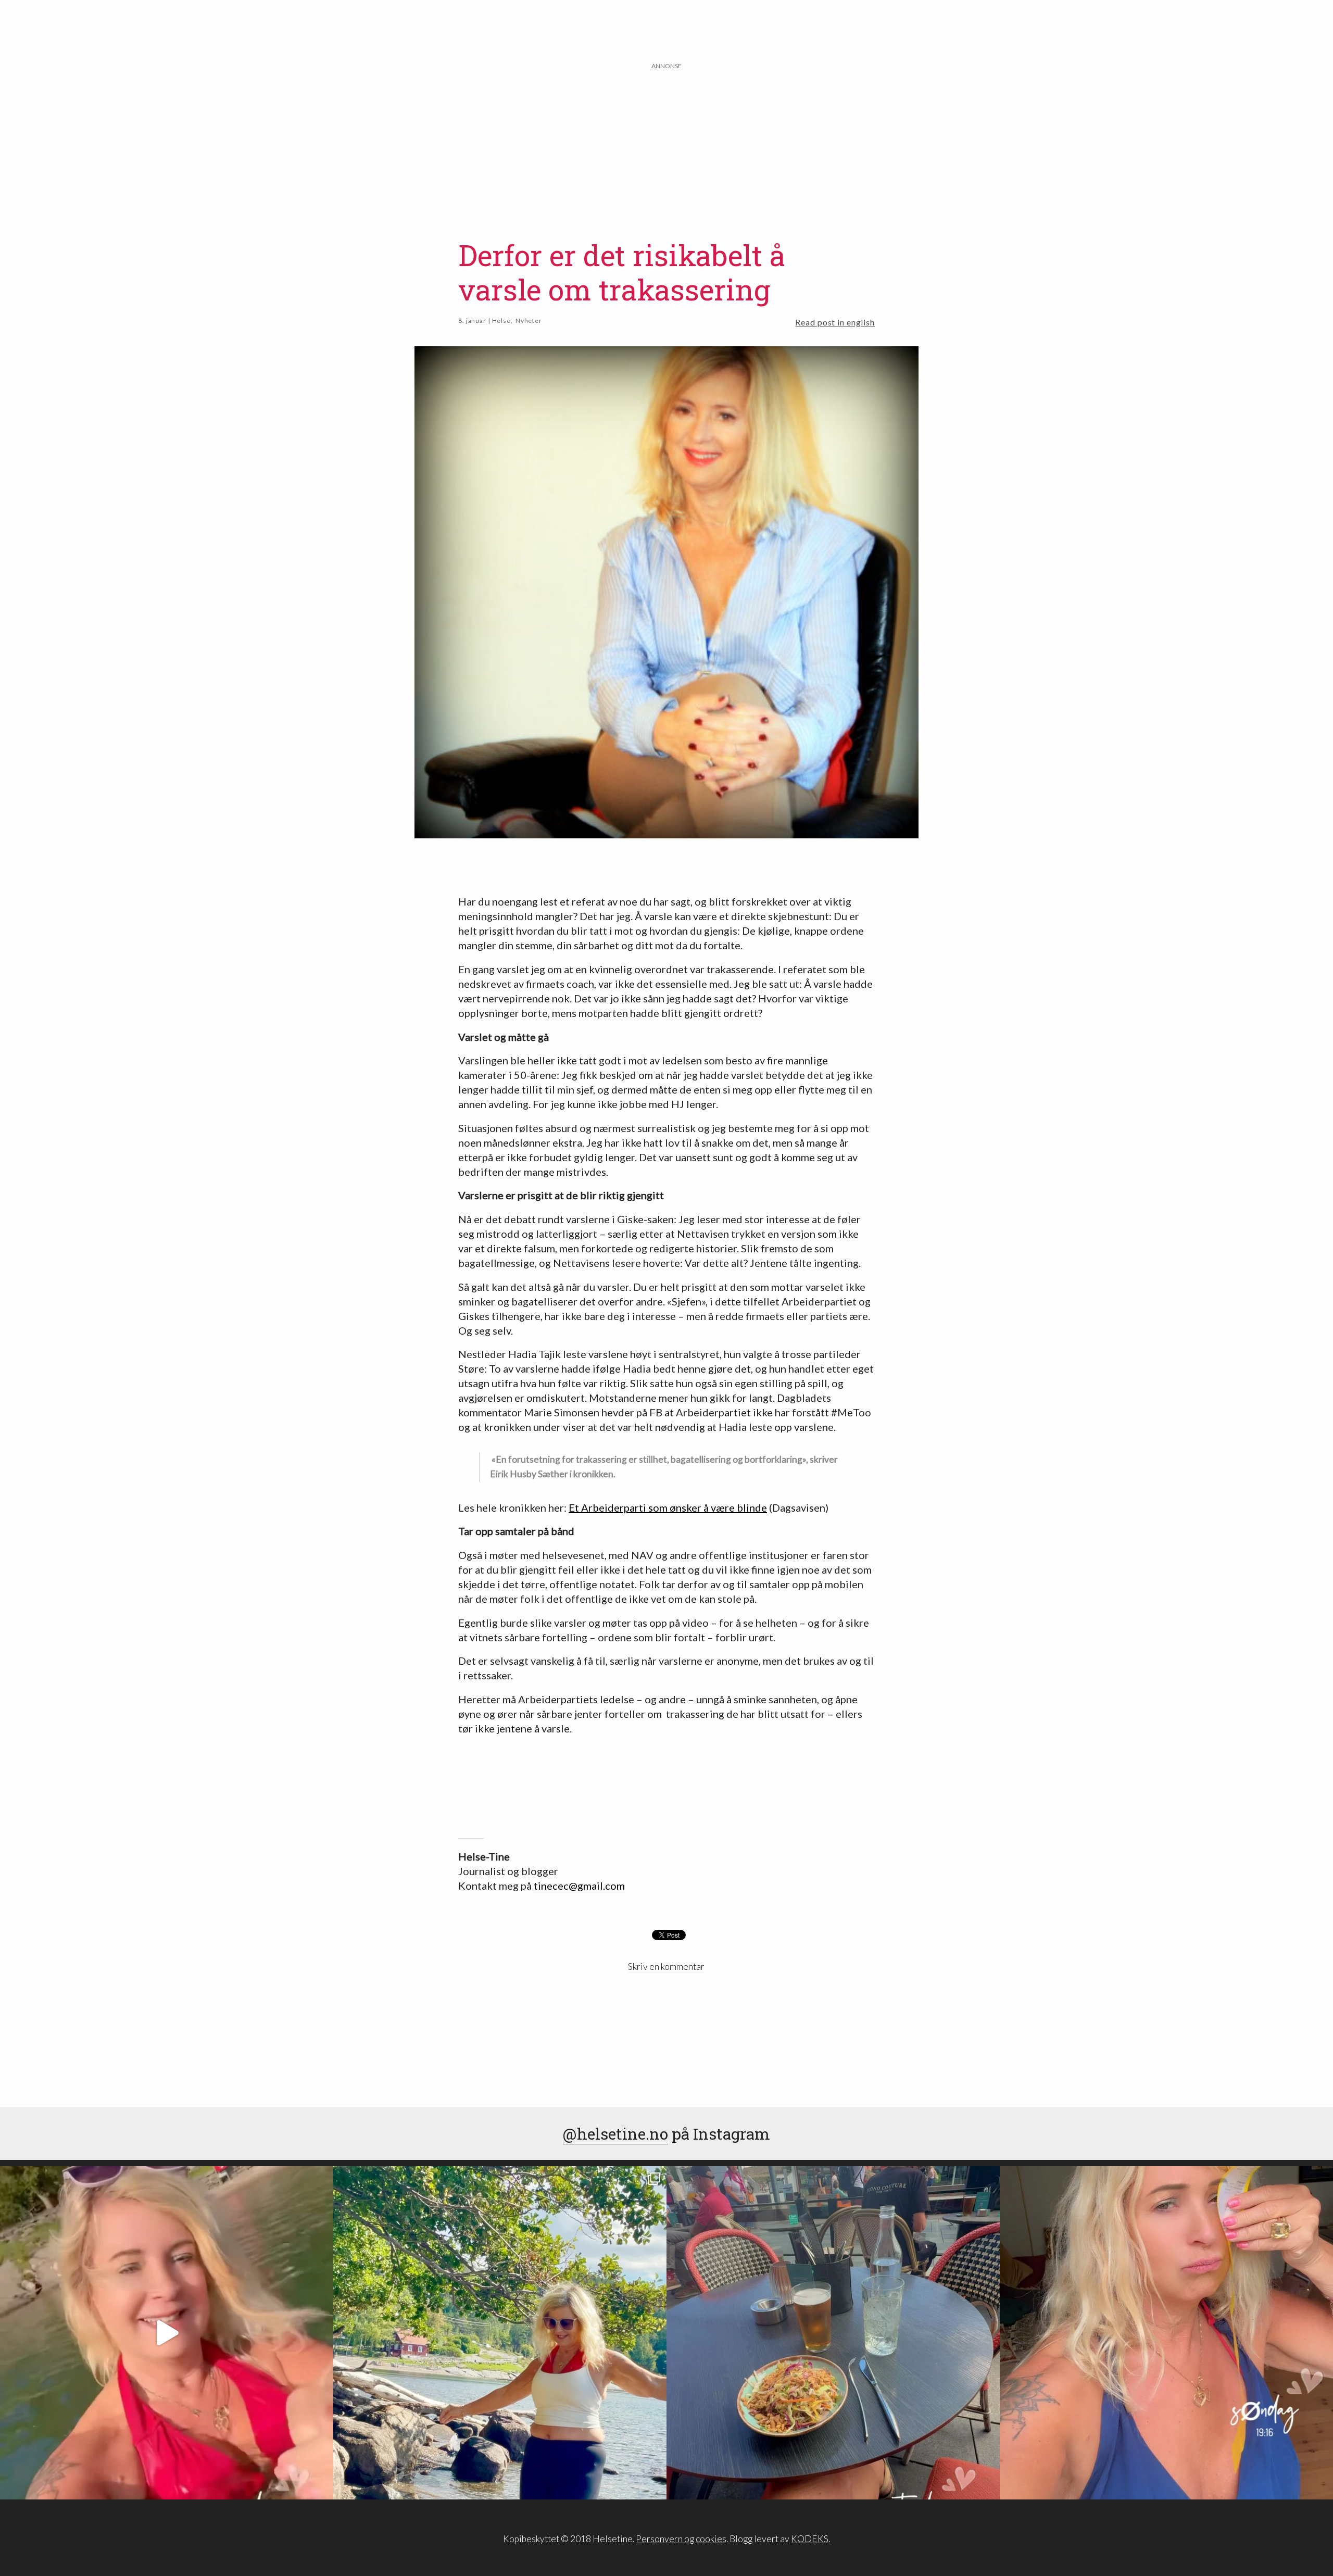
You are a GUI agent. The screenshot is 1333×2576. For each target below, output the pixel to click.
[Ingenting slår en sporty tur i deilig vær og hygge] (500, 2333)
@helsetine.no (615, 2134)
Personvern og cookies (681, 2539)
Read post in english (835, 322)
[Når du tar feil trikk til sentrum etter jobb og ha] (833, 2333)
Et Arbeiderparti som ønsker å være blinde (668, 1507)
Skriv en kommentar (666, 1966)
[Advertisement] (666, 144)
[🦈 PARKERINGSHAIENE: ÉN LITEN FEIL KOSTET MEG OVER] (1166, 2333)
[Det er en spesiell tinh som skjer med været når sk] (167, 2333)
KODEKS (810, 2539)
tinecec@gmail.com (579, 1886)
